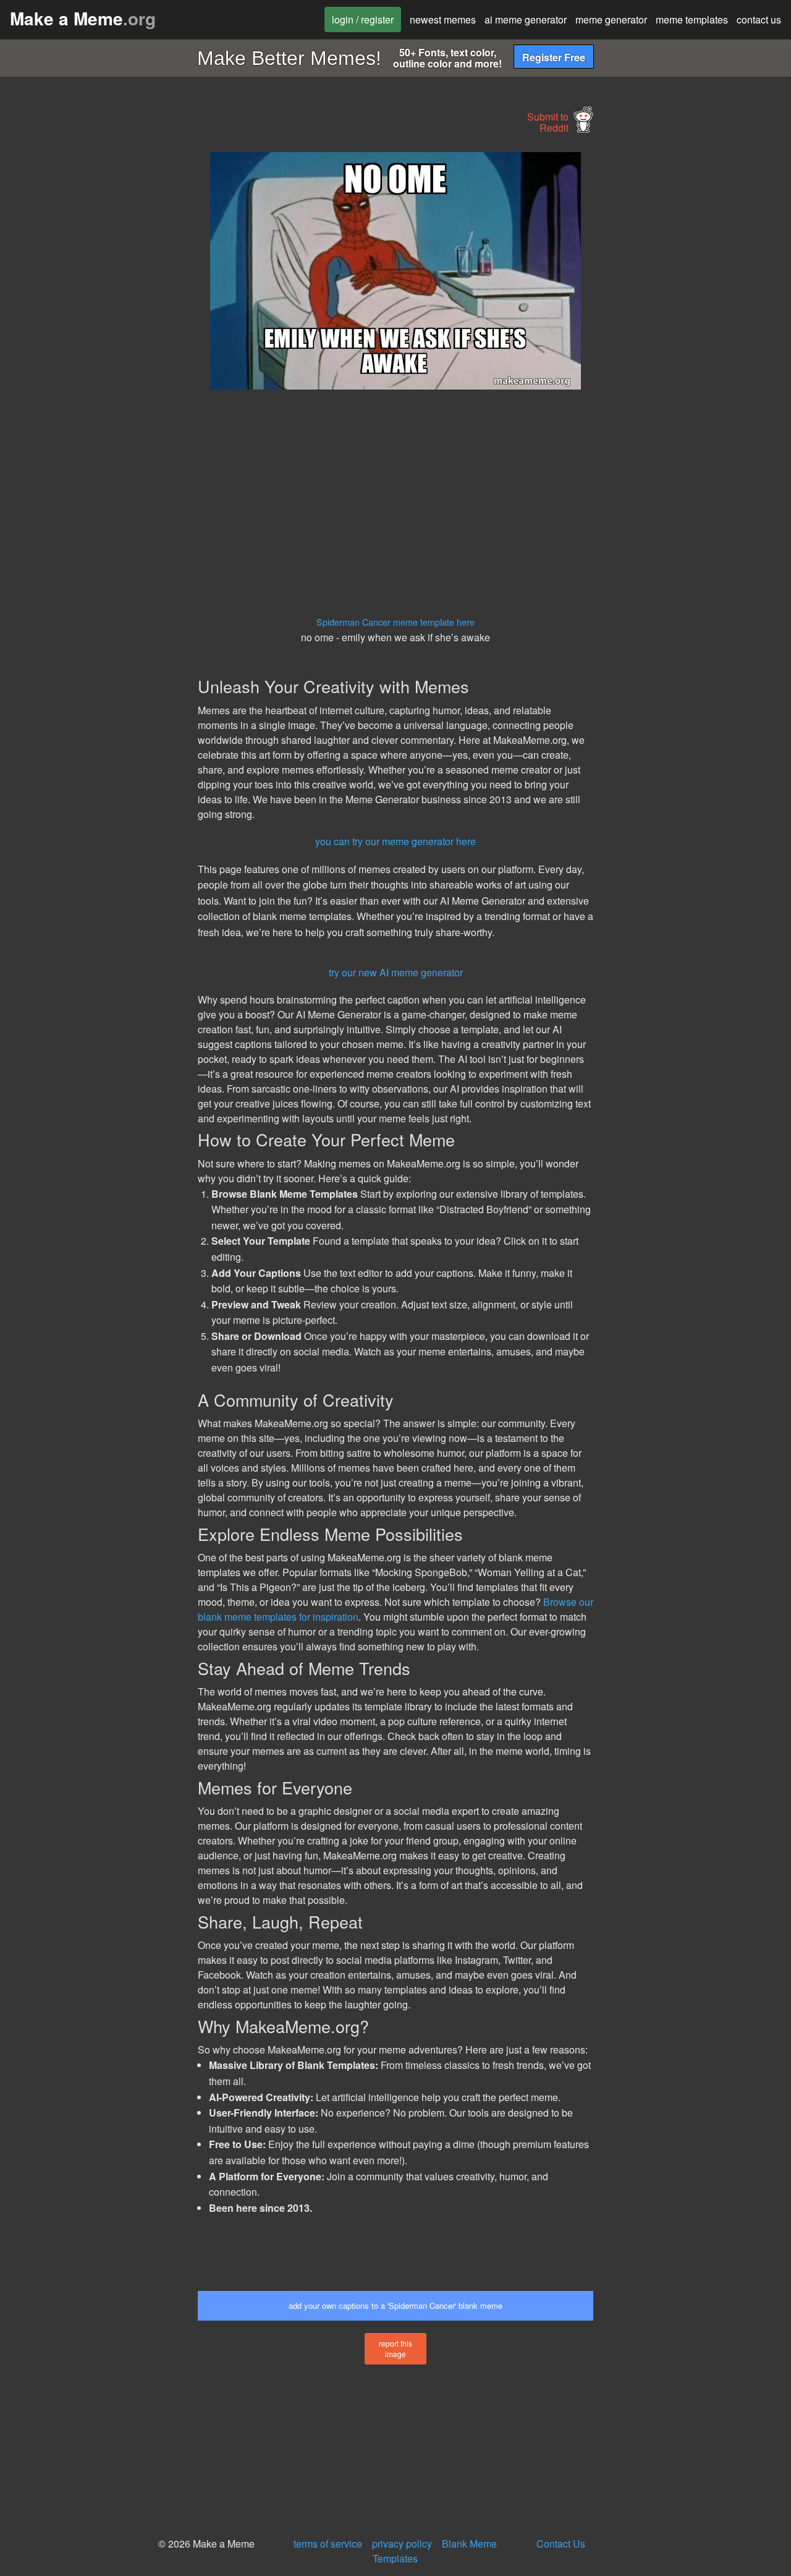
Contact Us (561, 2544)
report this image (395, 2348)
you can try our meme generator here (395, 841)
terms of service (328, 2544)
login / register (363, 19)
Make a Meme (83, 18)
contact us (759, 19)
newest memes (443, 19)
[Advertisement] (96, 338)
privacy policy (402, 2544)
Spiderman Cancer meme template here (395, 622)
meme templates (692, 19)
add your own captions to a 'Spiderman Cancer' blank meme (395, 2305)
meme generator (611, 19)
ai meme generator (526, 19)
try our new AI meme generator (396, 972)
